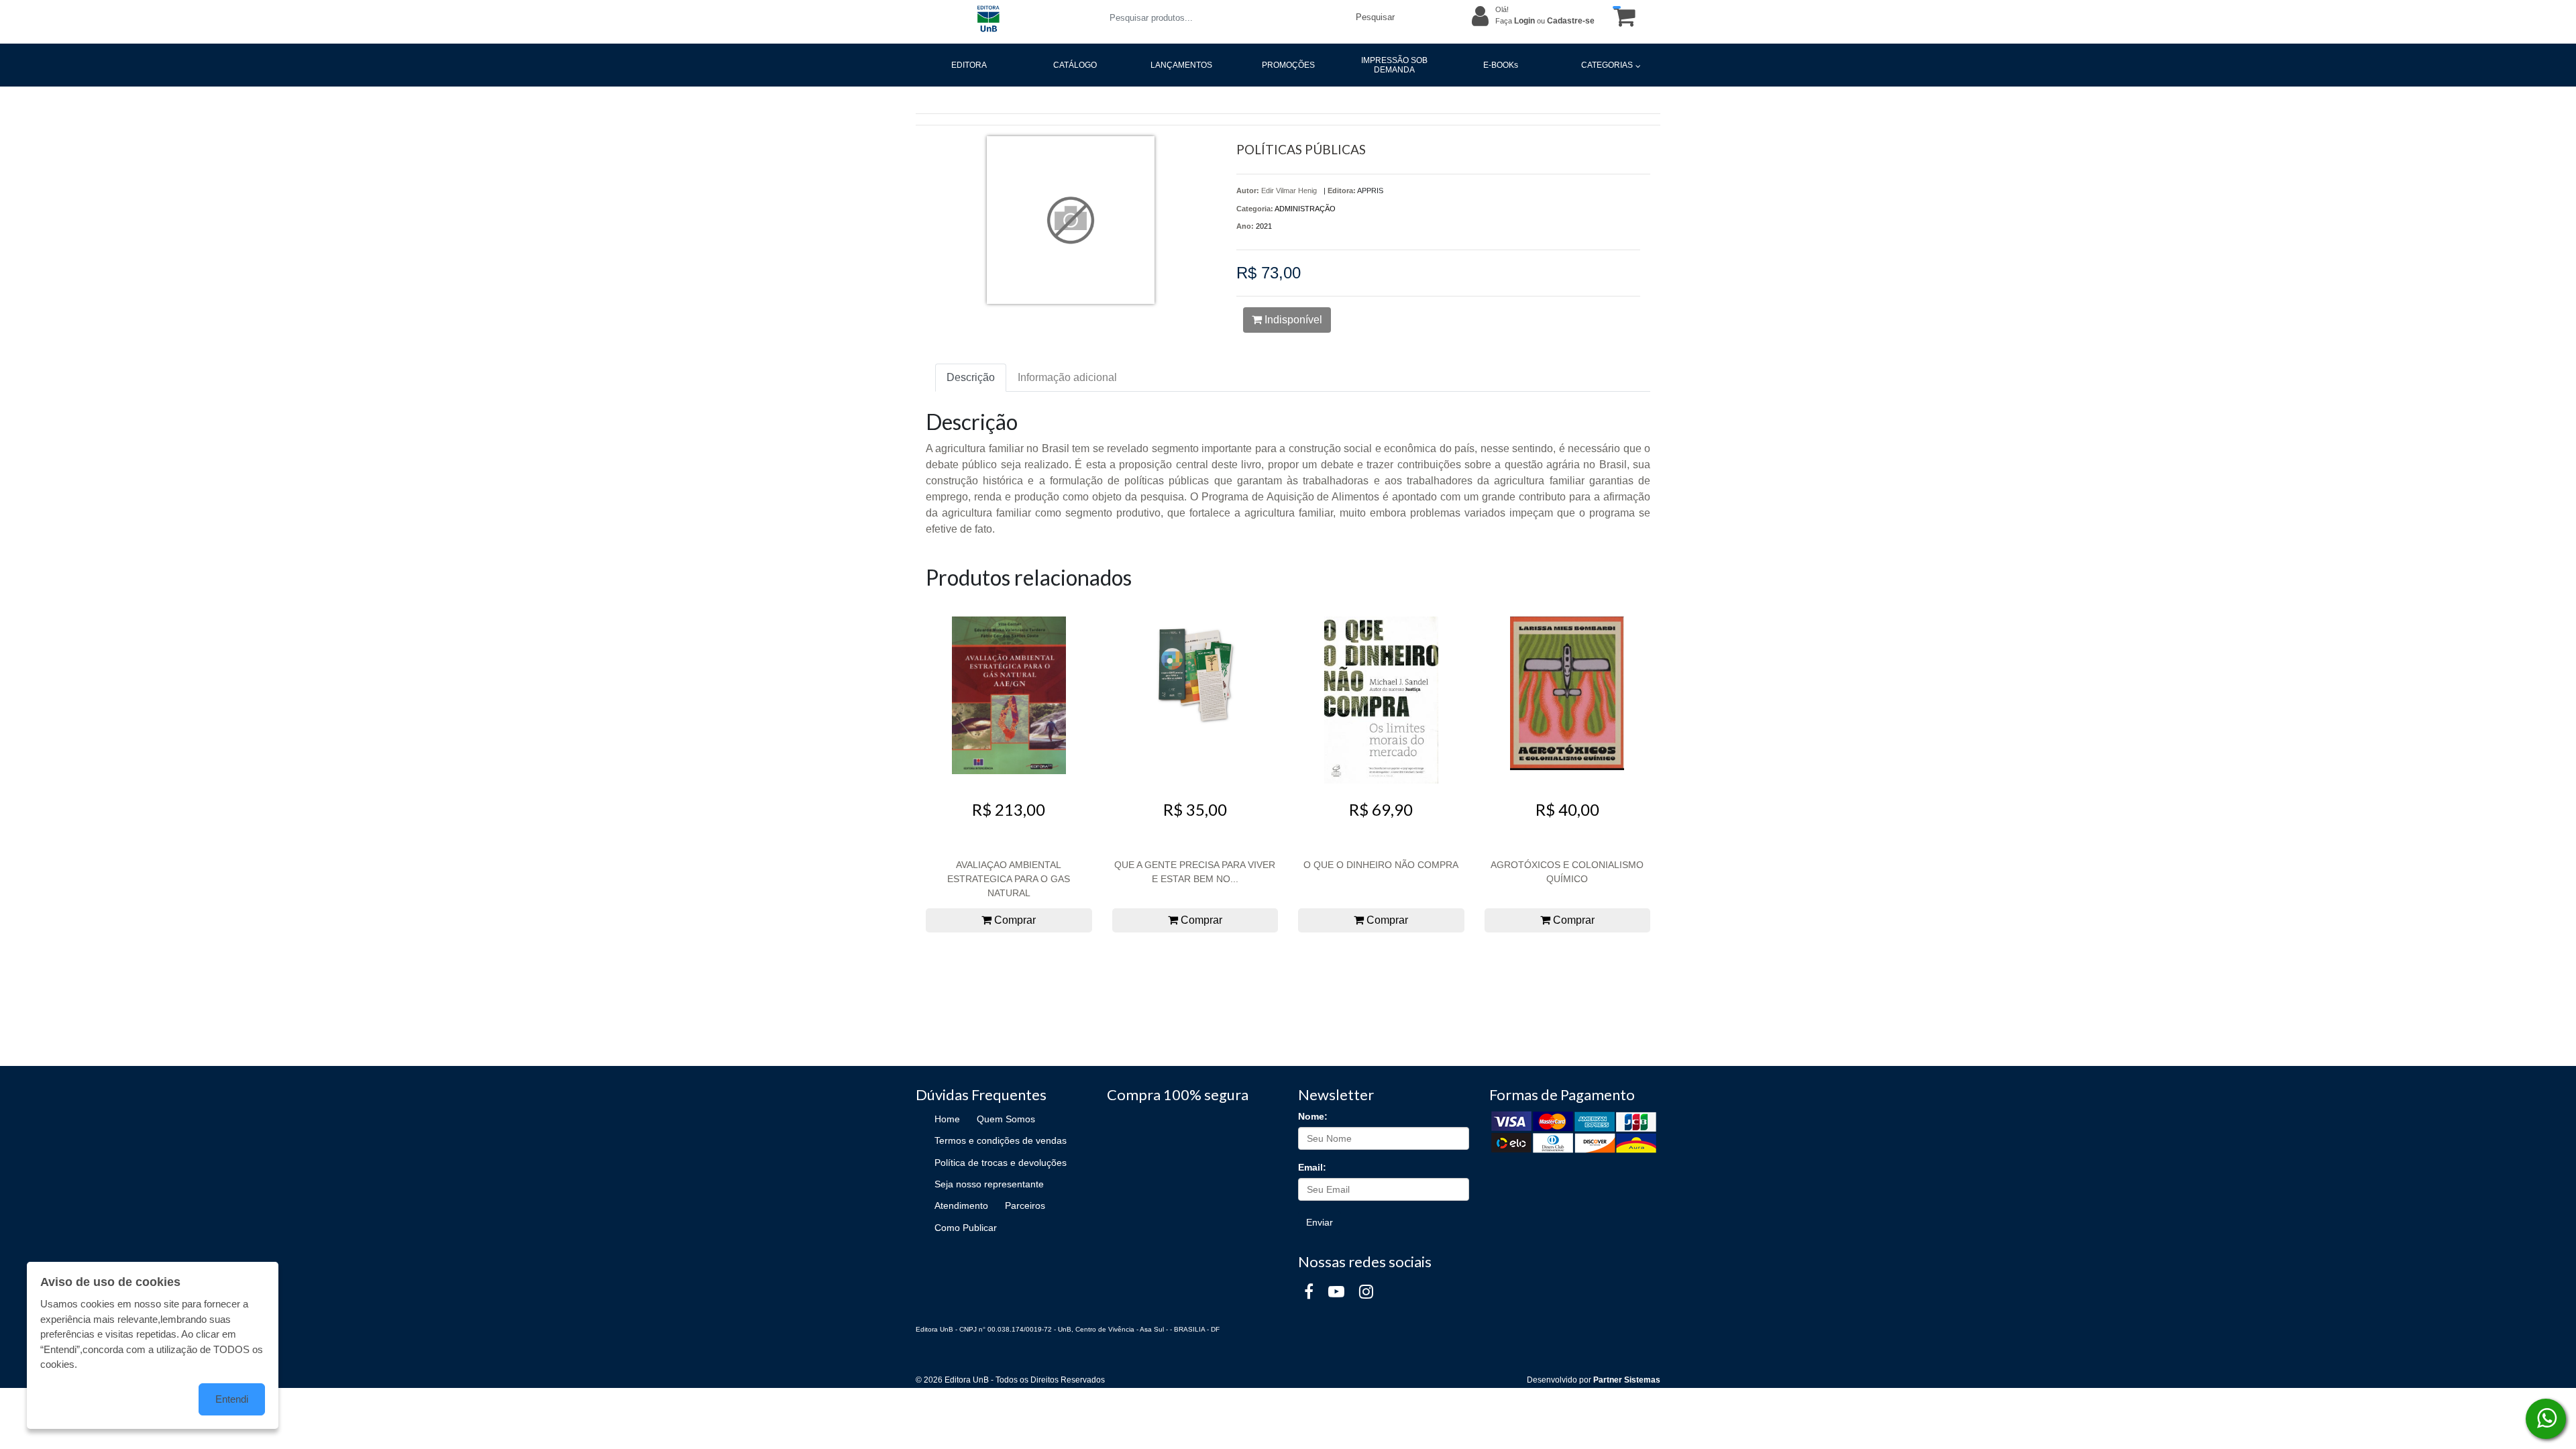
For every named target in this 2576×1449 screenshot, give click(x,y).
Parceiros (1025, 1205)
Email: (1312, 1167)
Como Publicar (966, 1228)
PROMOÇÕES (1288, 65)
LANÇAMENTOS (1181, 65)
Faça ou (1545, 21)
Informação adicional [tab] (1067, 377)
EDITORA (969, 65)
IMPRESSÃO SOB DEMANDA (1394, 65)
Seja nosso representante (989, 1184)
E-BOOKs (1501, 65)
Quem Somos (1006, 1119)
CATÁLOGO (1075, 65)
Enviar (1320, 1222)
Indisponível (1292, 320)
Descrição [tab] (971, 377)
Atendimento (961, 1205)
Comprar (1014, 920)
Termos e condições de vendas (1001, 1140)
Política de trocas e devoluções (1001, 1163)
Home (947, 1119)
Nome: (1313, 1116)
